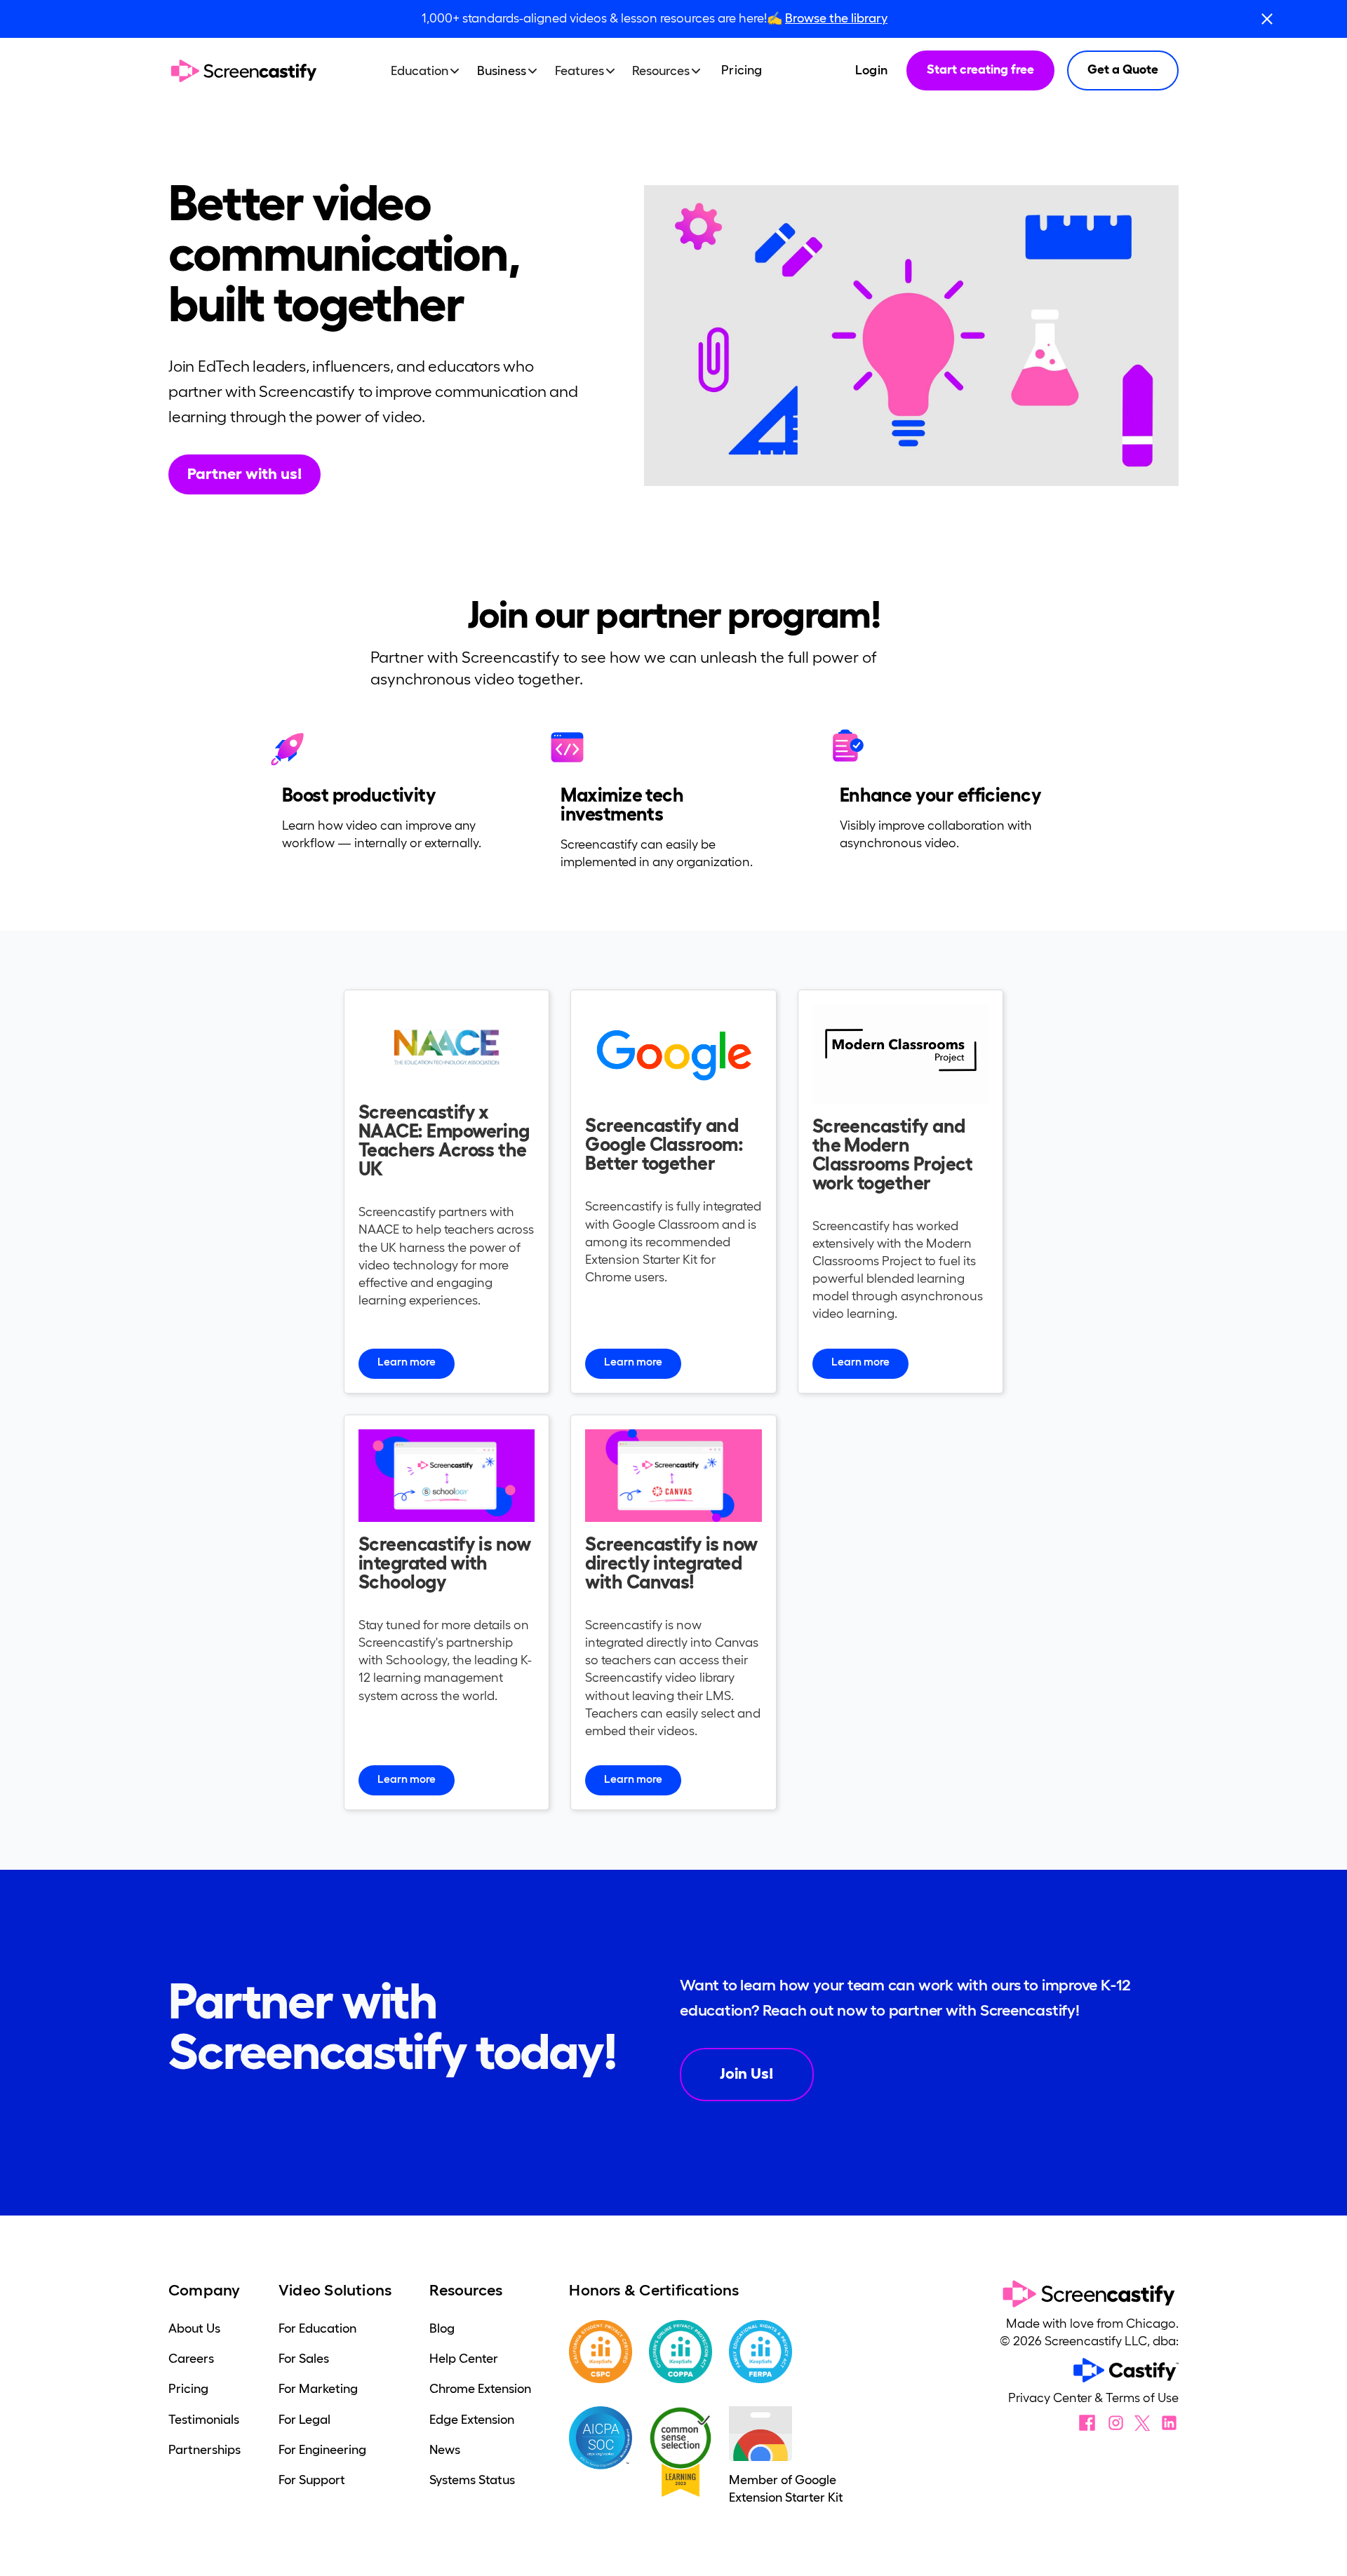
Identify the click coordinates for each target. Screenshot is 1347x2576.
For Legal (304, 2420)
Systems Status (472, 2480)
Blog (442, 2328)
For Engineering (322, 2450)
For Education (317, 2328)
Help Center (464, 2359)
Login (871, 70)
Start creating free (980, 69)
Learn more (407, 1362)
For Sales (304, 2359)
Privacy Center (1051, 2398)
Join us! (746, 2073)
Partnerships (205, 2450)
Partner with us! (244, 473)
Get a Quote (1123, 69)
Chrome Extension (480, 2389)
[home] (244, 71)
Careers (191, 2359)
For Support (312, 2480)
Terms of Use (1142, 2398)
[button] (431, 71)
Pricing (742, 70)
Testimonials (204, 2420)
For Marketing (318, 2389)
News (445, 2450)
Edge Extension (472, 2420)
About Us (194, 2328)
